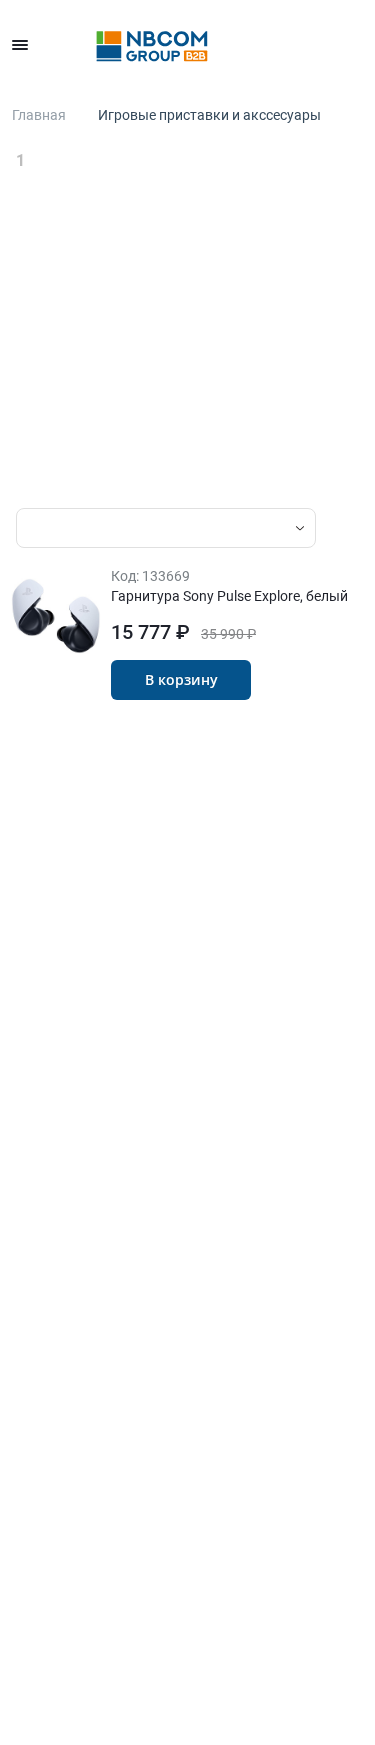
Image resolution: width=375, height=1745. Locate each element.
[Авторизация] (219, 45)
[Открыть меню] (20, 45)
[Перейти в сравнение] (307, 45)
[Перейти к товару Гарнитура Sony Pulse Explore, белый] (56, 616)
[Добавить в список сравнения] (320, 680)
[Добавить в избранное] (281, 680)
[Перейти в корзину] (351, 45)
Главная (39, 115)
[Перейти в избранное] (263, 45)
